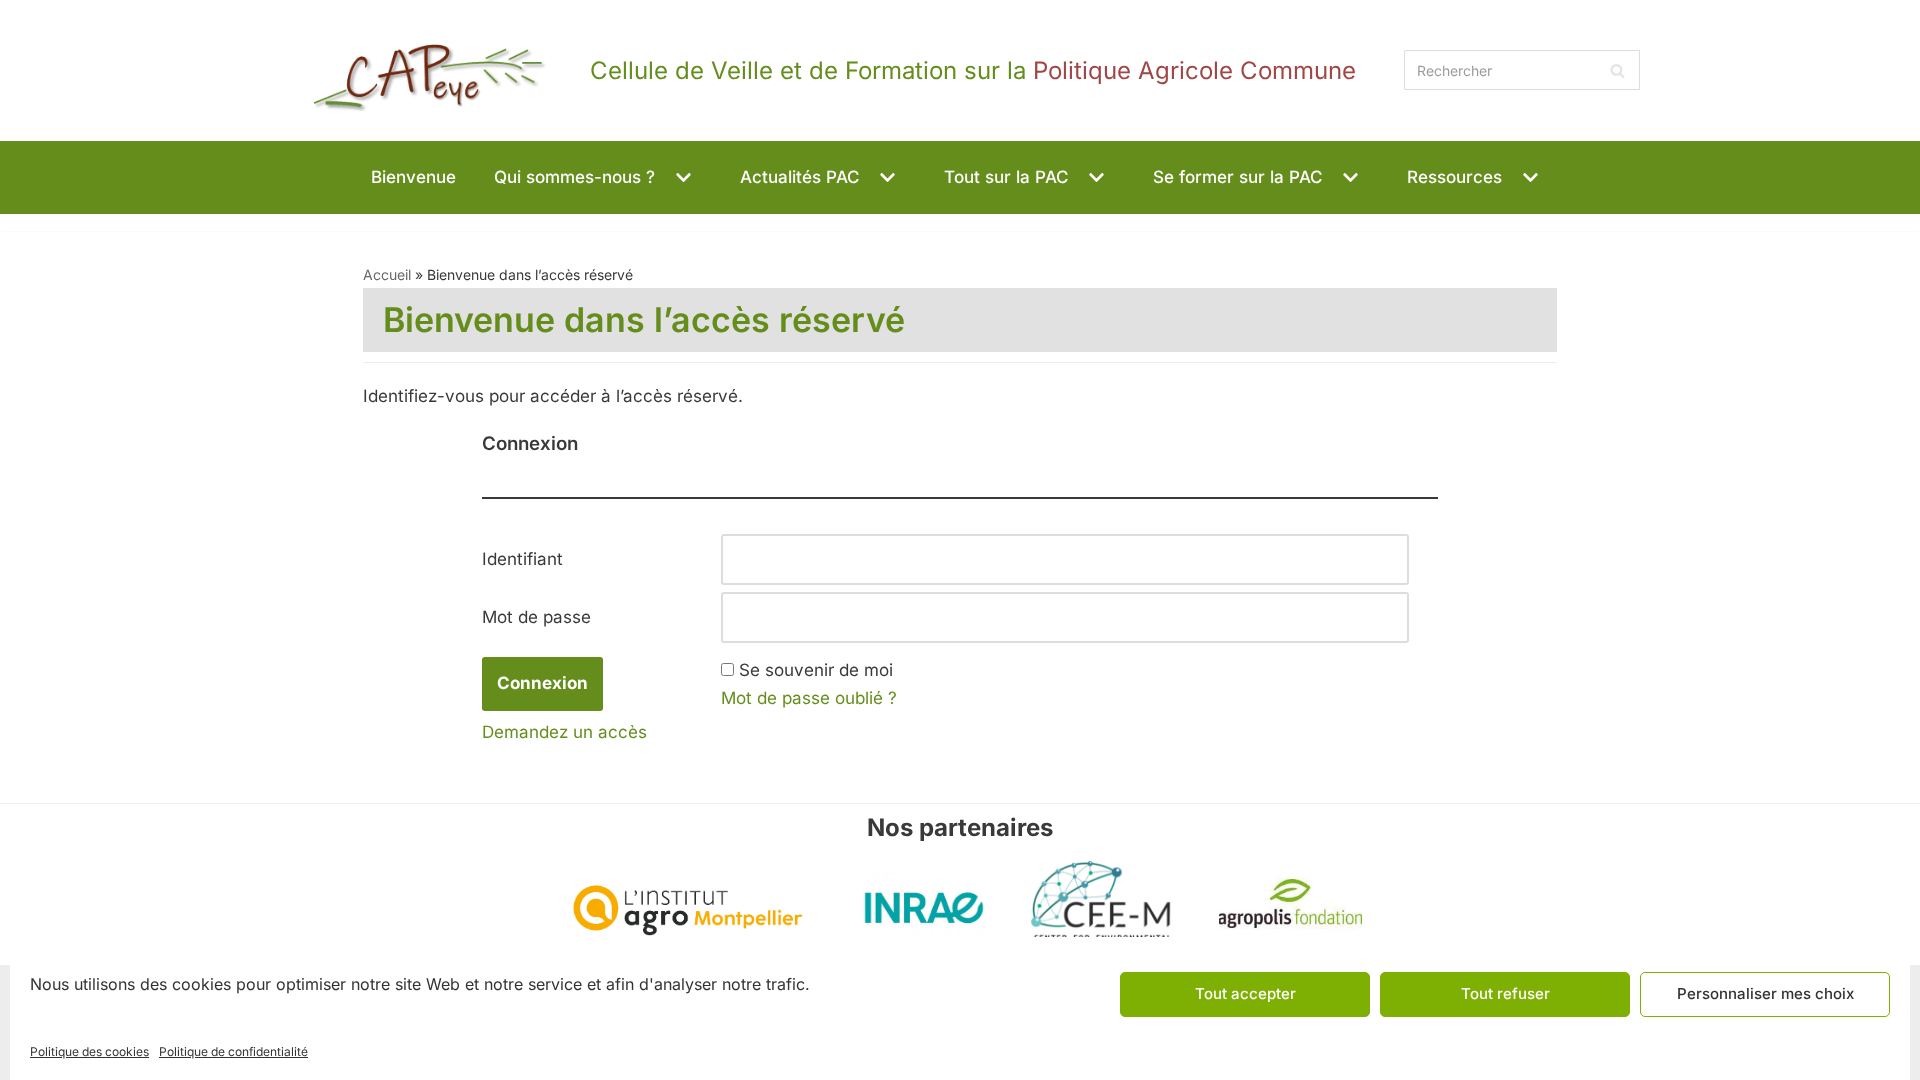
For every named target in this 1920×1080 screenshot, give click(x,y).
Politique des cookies (89, 1051)
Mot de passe (536, 617)
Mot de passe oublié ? (809, 698)
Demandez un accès (564, 732)
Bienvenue (413, 177)
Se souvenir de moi (816, 670)
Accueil (387, 274)
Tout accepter (1245, 993)
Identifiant (522, 559)
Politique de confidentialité (233, 1051)
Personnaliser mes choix (1765, 993)
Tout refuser (1505, 993)
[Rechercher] (1617, 70)
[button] (681, 177)
